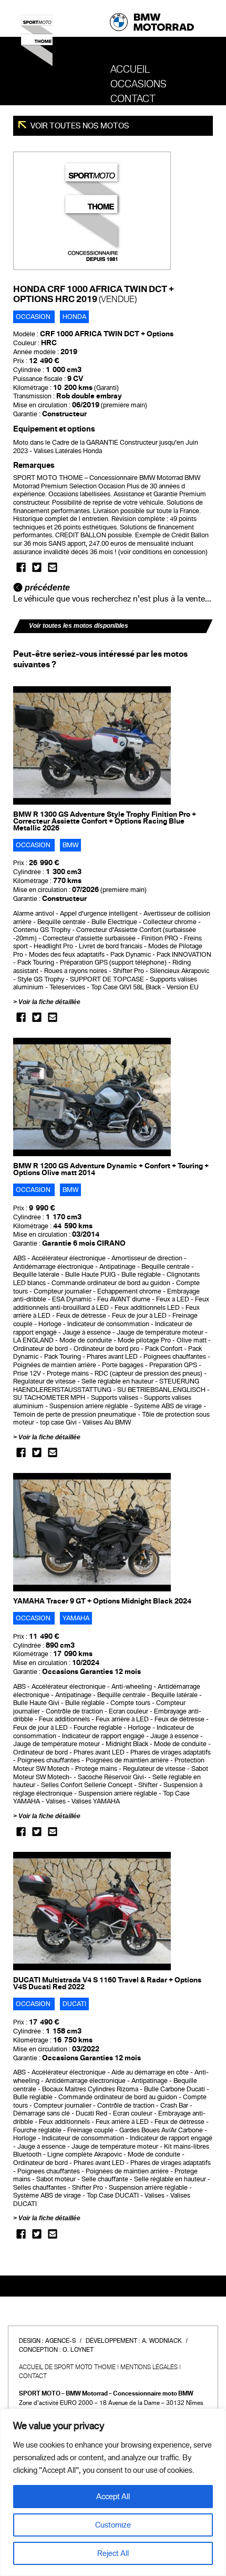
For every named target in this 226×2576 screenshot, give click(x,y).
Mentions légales (149, 2367)
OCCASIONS (138, 84)
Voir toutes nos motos (79, 126)
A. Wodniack (162, 2341)
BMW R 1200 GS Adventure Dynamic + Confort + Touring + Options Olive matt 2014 (111, 1169)
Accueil (130, 69)
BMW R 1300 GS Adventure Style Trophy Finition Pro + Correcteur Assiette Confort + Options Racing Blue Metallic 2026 (105, 821)
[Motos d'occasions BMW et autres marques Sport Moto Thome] (37, 44)
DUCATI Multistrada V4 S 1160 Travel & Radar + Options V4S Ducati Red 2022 (107, 1983)
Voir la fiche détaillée (49, 1002)
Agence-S (60, 2341)
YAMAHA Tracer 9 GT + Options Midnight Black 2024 (102, 1601)
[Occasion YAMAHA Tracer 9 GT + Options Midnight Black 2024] (92, 1532)
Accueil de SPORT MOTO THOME (67, 2367)
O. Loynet (78, 2350)
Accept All (113, 2497)
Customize (113, 2525)
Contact (133, 99)
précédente (46, 588)
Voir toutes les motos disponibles (79, 626)
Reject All (113, 2553)
